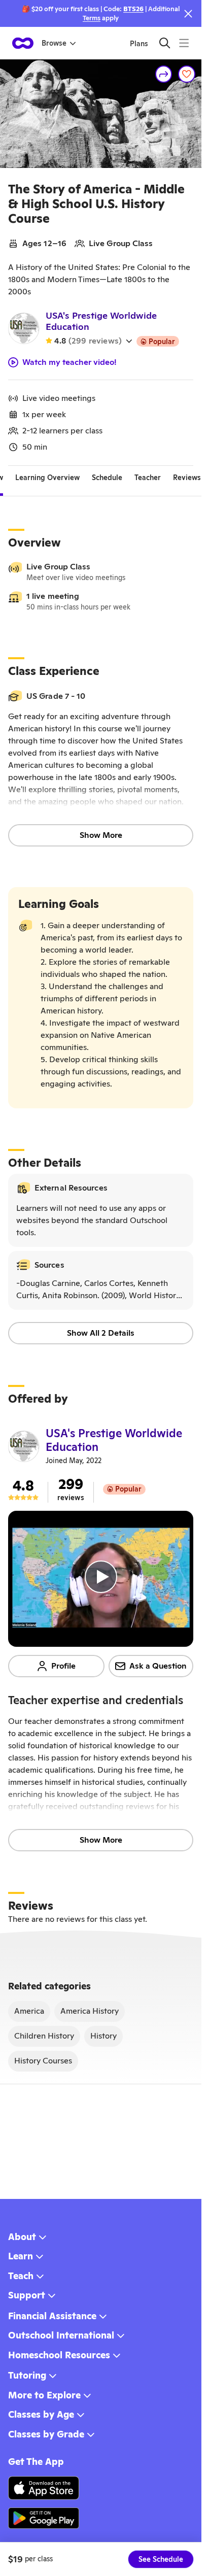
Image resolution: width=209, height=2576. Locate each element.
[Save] (187, 74)
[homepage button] (23, 43)
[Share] (164, 74)
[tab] (47, 478)
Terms (92, 18)
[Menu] (184, 43)
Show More (101, 835)
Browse (54, 43)
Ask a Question (158, 1666)
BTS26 (133, 9)
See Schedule (161, 2559)
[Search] (165, 43)
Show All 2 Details (101, 1333)
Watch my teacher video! (69, 362)
